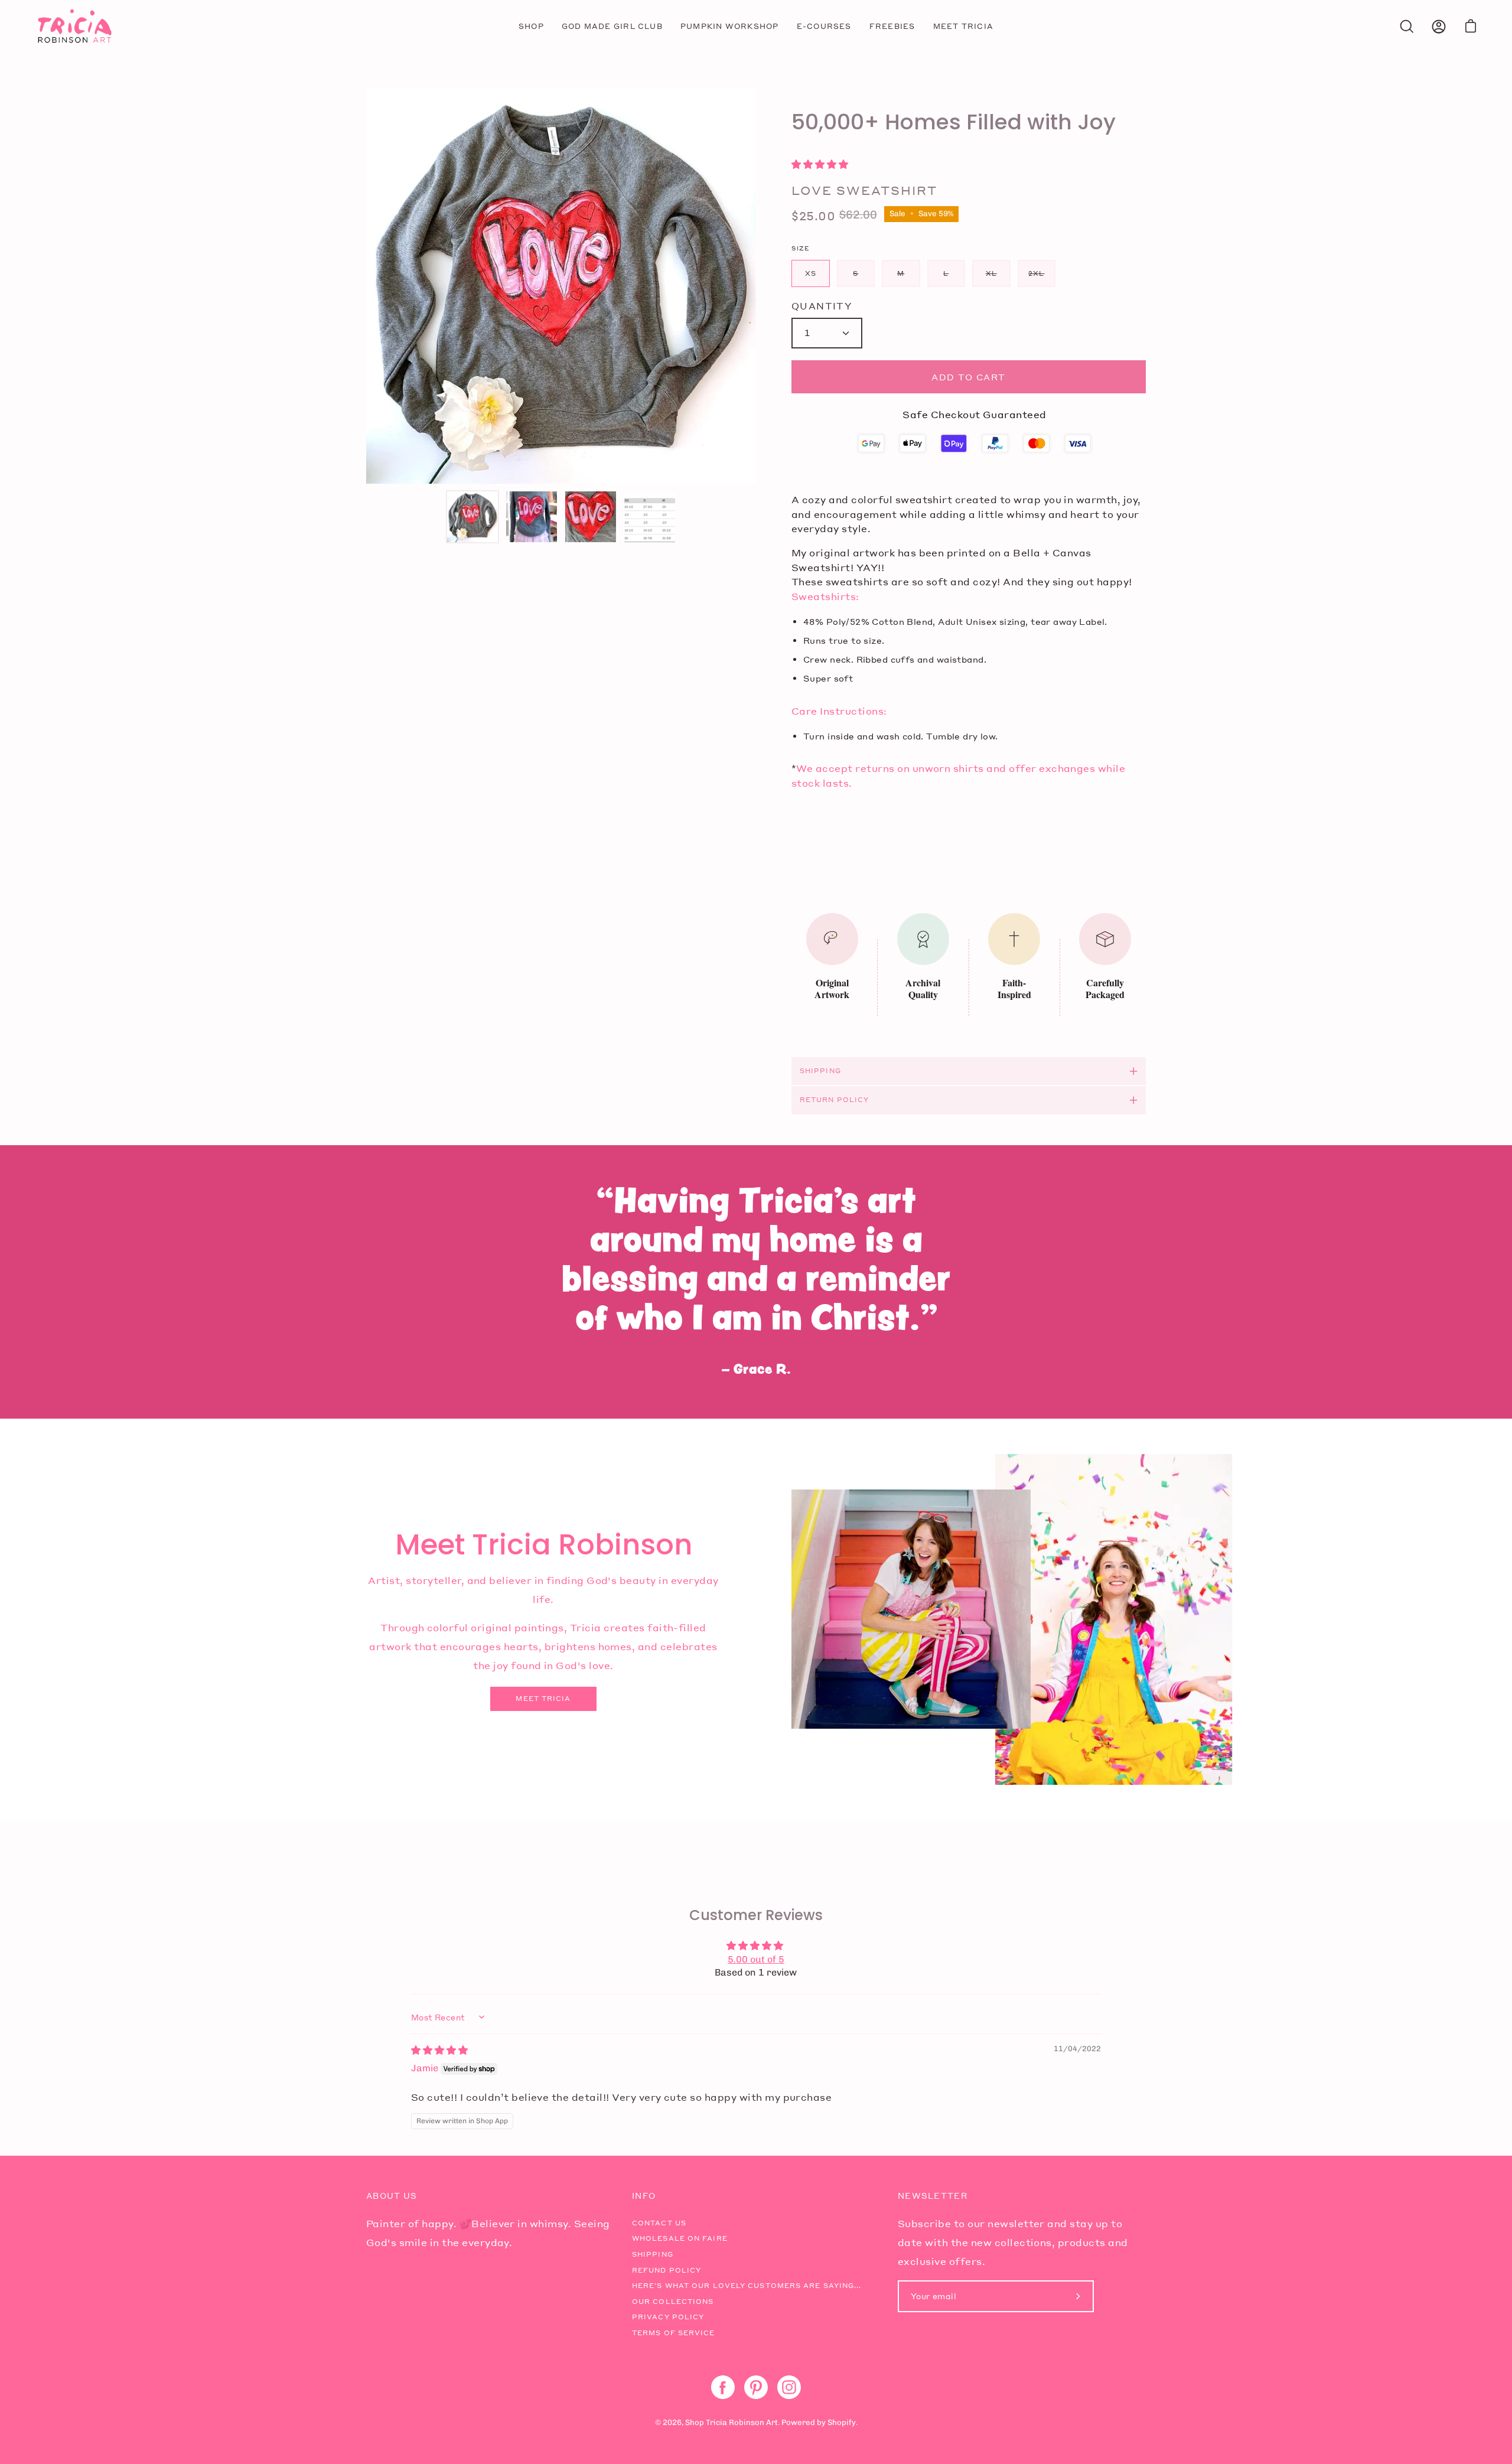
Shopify (842, 2422)
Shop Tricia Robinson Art (731, 2422)
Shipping (820, 1071)
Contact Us (659, 2223)
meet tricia (543, 1699)
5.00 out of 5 (756, 1959)
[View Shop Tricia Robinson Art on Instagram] (789, 2387)
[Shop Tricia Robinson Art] (74, 26)
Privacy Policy (668, 2317)
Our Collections (673, 2302)
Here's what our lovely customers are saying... (747, 2286)
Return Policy (834, 1100)
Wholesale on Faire (680, 2238)
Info (644, 2196)
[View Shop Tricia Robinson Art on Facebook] (723, 2387)
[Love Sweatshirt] (472, 517)
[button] (820, 164)
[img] (439, 2050)
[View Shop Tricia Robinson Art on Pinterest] (756, 2387)
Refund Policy (667, 2270)
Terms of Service (674, 2333)
